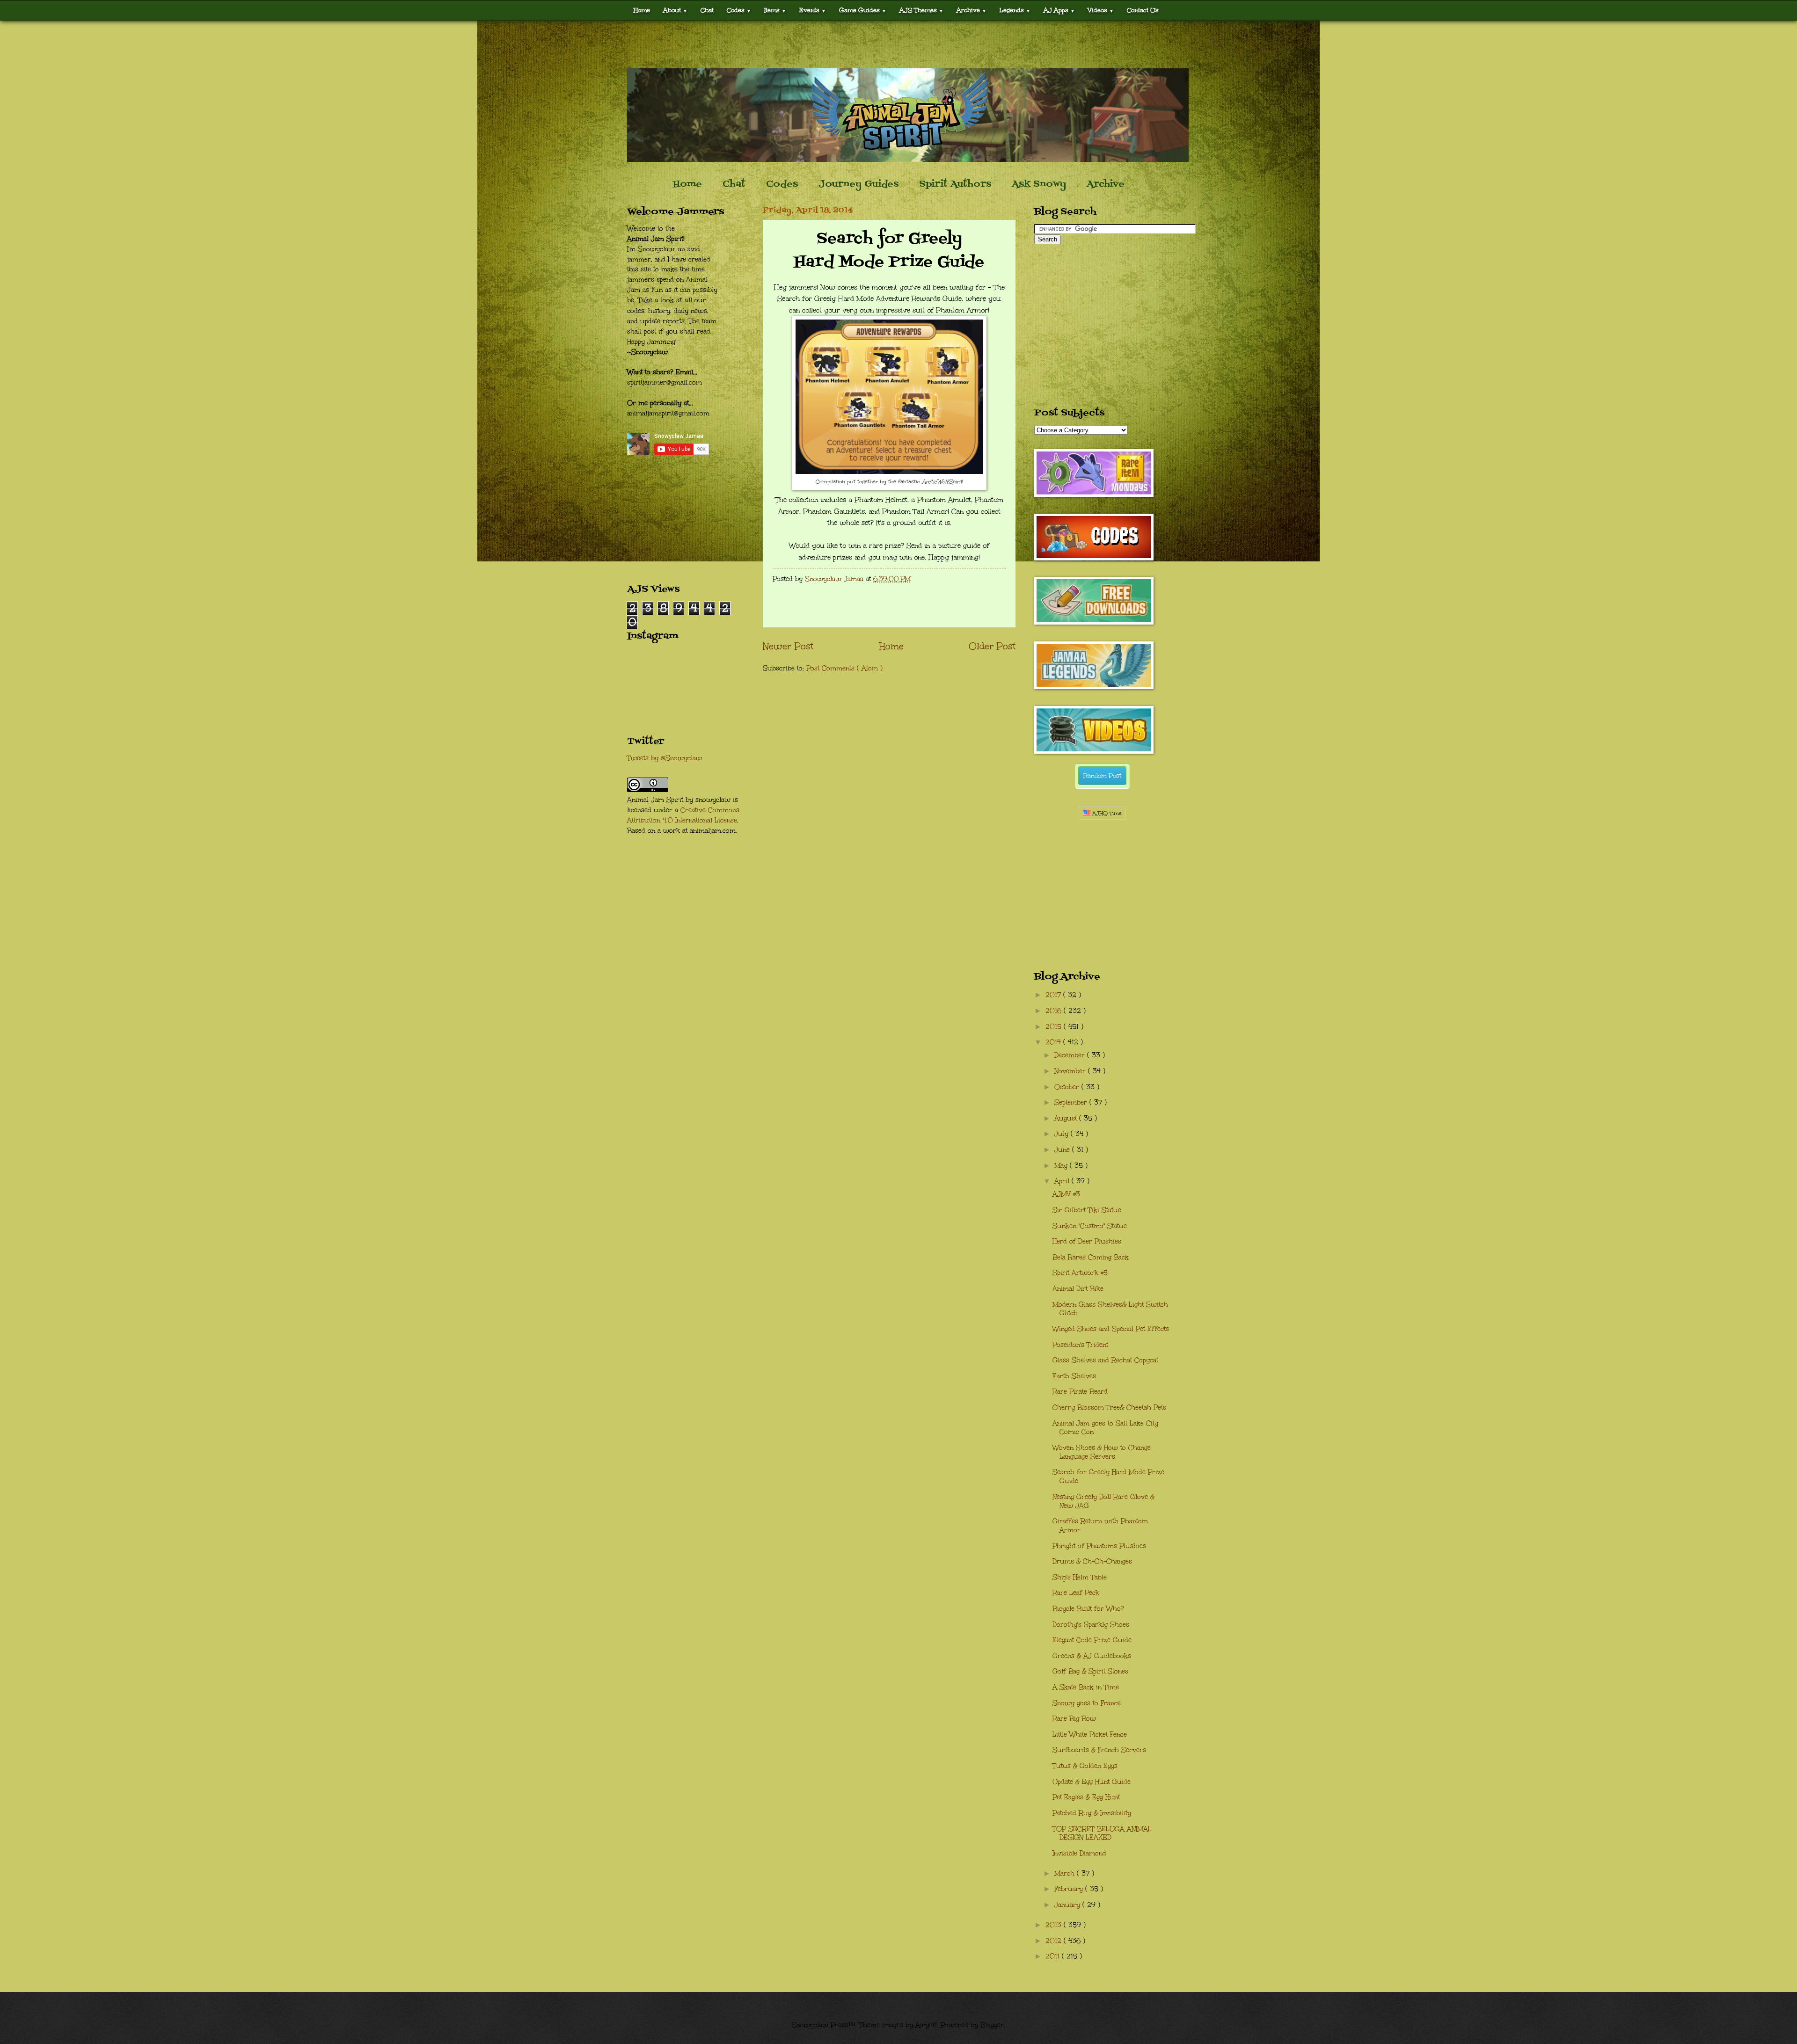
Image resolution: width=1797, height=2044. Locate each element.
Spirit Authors (955, 184)
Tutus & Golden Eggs (1085, 1766)
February (1070, 1889)
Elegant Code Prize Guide (1092, 1640)
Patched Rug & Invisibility (1092, 1813)
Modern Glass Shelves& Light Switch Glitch (1110, 1309)
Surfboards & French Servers (1099, 1750)
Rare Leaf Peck (1076, 1593)
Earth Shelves (1074, 1376)
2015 (1055, 1027)
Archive (1106, 184)
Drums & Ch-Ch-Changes (1092, 1561)
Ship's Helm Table (1080, 1577)
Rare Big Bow (1074, 1719)
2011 (1054, 1956)
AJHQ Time (1106, 813)
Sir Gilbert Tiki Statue (1087, 1210)
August (1067, 1118)
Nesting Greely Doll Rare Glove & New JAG (1103, 1501)
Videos (1101, 10)
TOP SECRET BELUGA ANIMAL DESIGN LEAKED (1102, 1833)
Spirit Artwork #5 (1080, 1273)
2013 (1055, 1925)
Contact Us (1143, 10)
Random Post (1102, 776)
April (1063, 1181)
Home (642, 10)
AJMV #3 (1066, 1194)
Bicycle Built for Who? (1088, 1609)
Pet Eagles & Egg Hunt (1086, 1797)
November (1071, 1071)
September (1072, 1102)
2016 (1055, 1011)
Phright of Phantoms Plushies (1099, 1546)
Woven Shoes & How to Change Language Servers (1102, 1452)
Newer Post (788, 646)
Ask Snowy (1039, 184)
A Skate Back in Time (1086, 1687)
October (1068, 1087)
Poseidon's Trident (1080, 1345)
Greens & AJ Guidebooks (1092, 1656)
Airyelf (926, 2025)
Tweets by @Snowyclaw (665, 758)
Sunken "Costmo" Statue (1090, 1226)
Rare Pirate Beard (1080, 1392)
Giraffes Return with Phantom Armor (1100, 1526)
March (1066, 1873)
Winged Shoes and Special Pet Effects (1111, 1329)
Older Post (992, 646)
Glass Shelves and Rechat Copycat (1105, 1360)
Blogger (992, 2025)
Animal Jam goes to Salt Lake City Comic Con (1105, 1428)
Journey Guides (858, 184)
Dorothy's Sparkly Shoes (1091, 1625)
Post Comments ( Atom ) (844, 668)
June (1063, 1150)
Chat (707, 10)
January (1068, 1905)
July (1063, 1134)
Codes (739, 10)
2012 (1055, 1941)
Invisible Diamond (1079, 1853)
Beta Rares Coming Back (1091, 1257)
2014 (1054, 1042)
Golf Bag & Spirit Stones (1090, 1671)
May (1062, 1166)
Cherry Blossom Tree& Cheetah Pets (1109, 1408)
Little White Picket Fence (1090, 1735)
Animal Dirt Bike (1078, 1289)
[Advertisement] (898, 44)
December (1071, 1055)
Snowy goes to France (1087, 1703)
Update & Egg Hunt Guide (1092, 1782)
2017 (1054, 995)
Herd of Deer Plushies (1087, 1241)
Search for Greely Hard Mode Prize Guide (1108, 1477)
